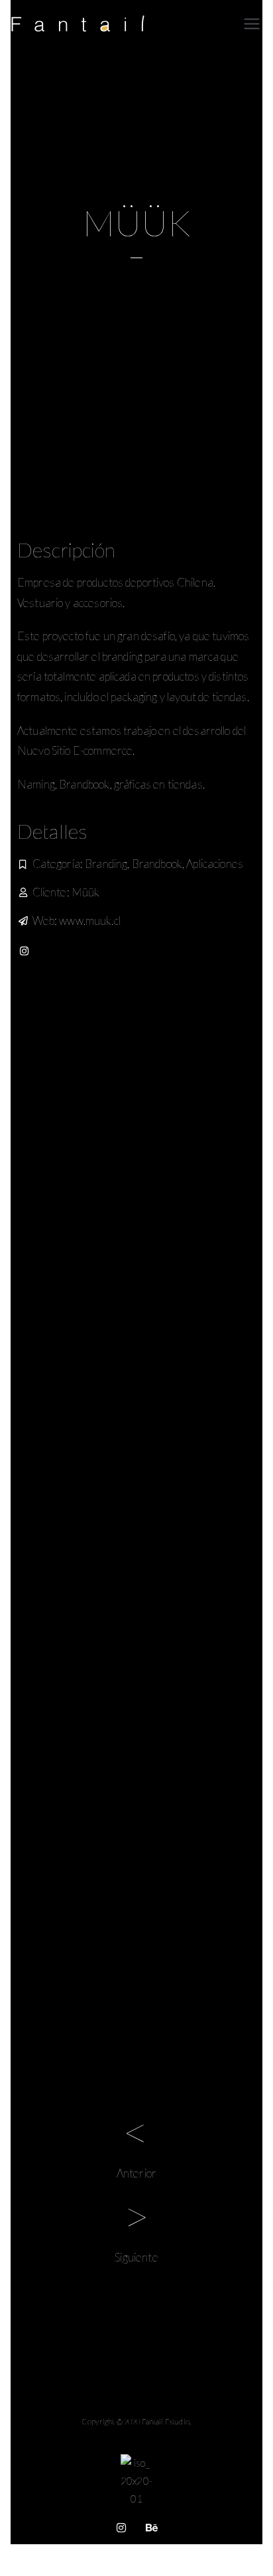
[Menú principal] (252, 24)
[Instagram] (24, 951)
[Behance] (152, 2528)
